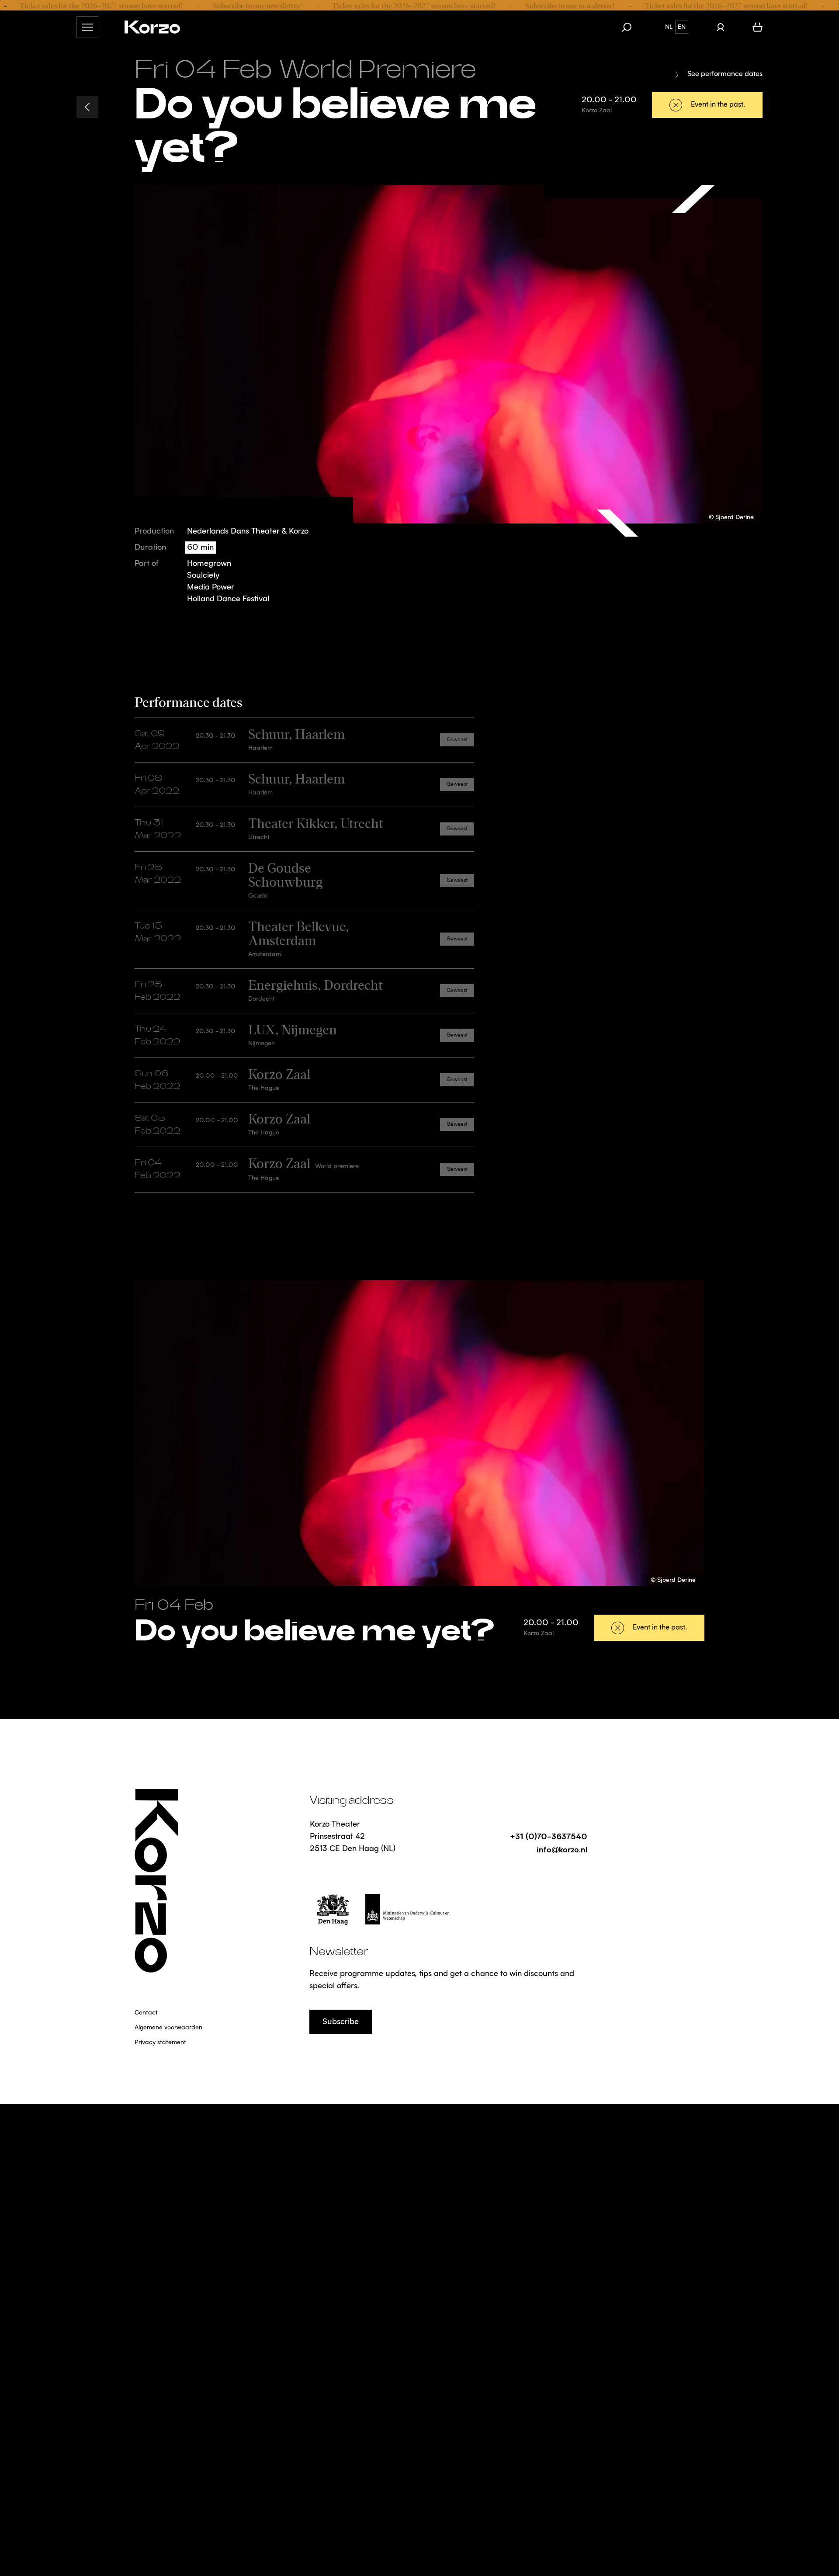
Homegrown (209, 564)
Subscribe (341, 2022)
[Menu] (87, 27)
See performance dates (725, 74)
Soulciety (203, 576)
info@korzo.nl (562, 1849)
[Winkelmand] (758, 27)
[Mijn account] (720, 27)
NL (669, 27)
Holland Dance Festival (228, 599)
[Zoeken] (631, 27)
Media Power (211, 587)
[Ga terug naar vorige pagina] (87, 107)
